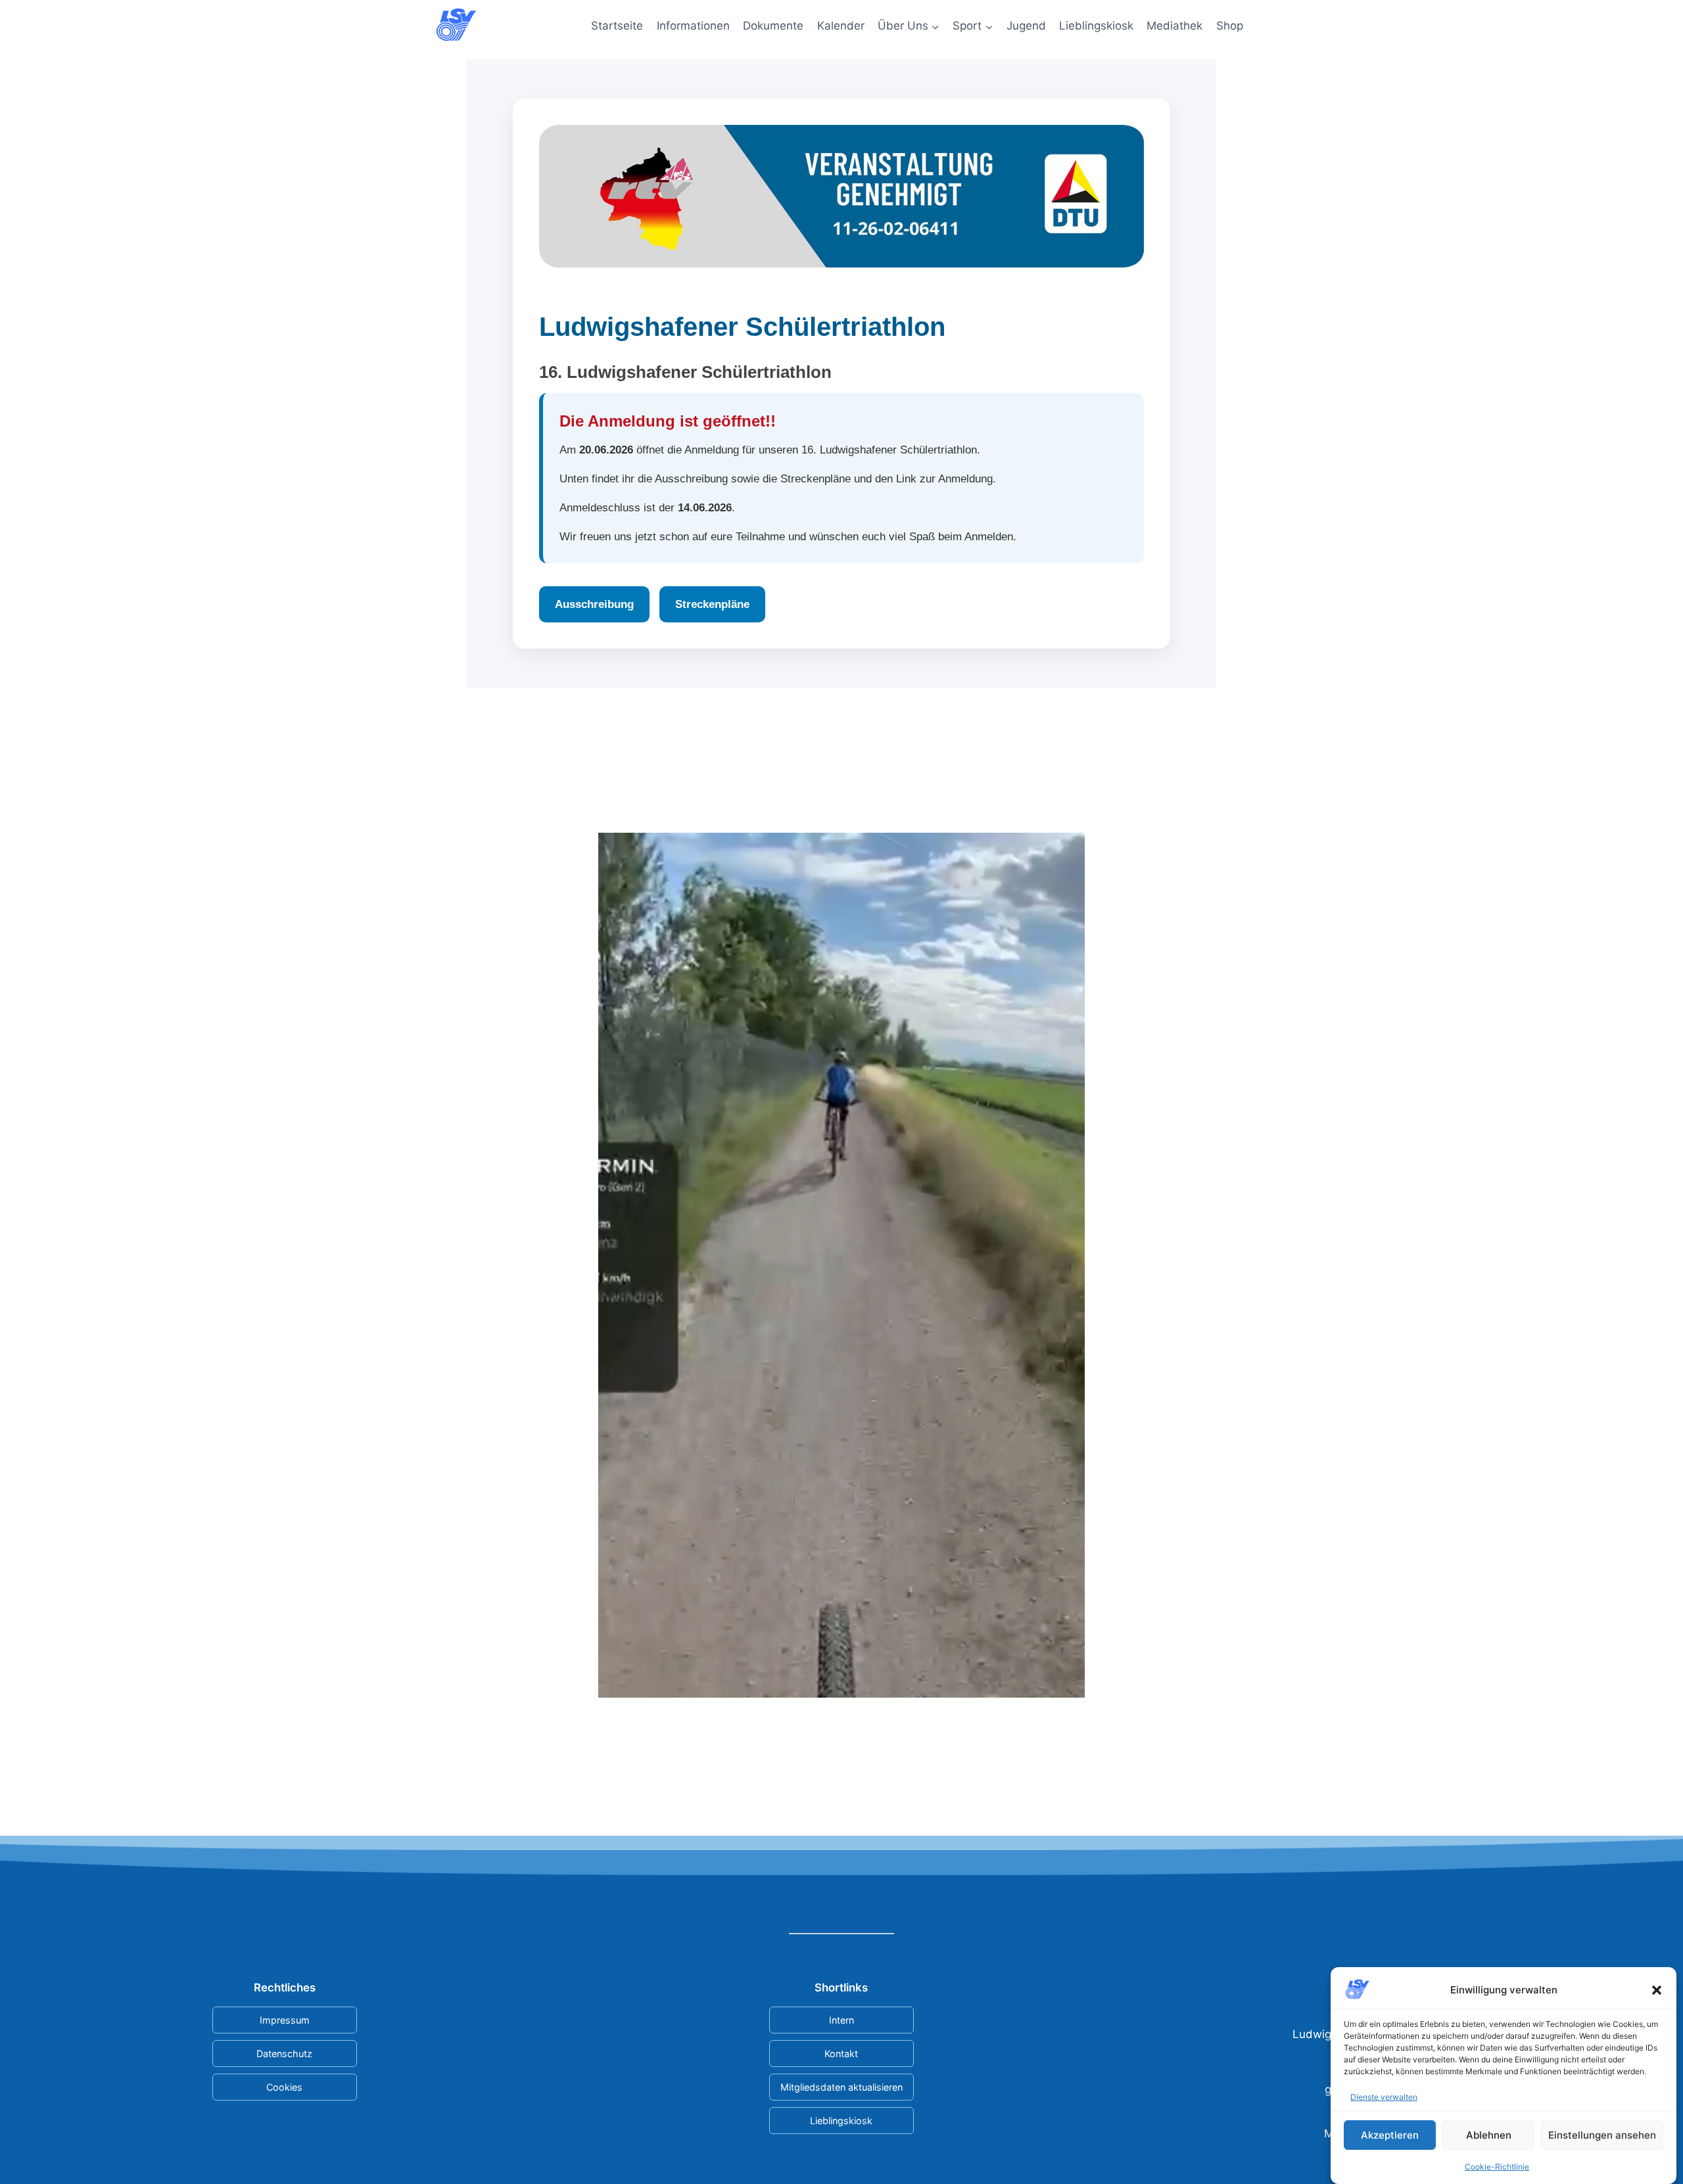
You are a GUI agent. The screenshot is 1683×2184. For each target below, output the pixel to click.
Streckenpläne (712, 604)
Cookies (284, 2087)
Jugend (1026, 26)
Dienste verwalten (1384, 2097)
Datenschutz (284, 2054)
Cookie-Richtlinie (1497, 2166)
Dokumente (773, 26)
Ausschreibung (594, 604)
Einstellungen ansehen (1602, 2134)
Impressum (285, 2020)
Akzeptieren (1390, 2134)
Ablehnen (1489, 2134)
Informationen (693, 26)
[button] (1657, 1990)
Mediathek (1174, 26)
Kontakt (841, 2054)
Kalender (841, 26)
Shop (1230, 26)
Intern (841, 2020)
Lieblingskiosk (1096, 26)
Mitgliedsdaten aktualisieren (841, 2087)
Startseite (617, 26)
